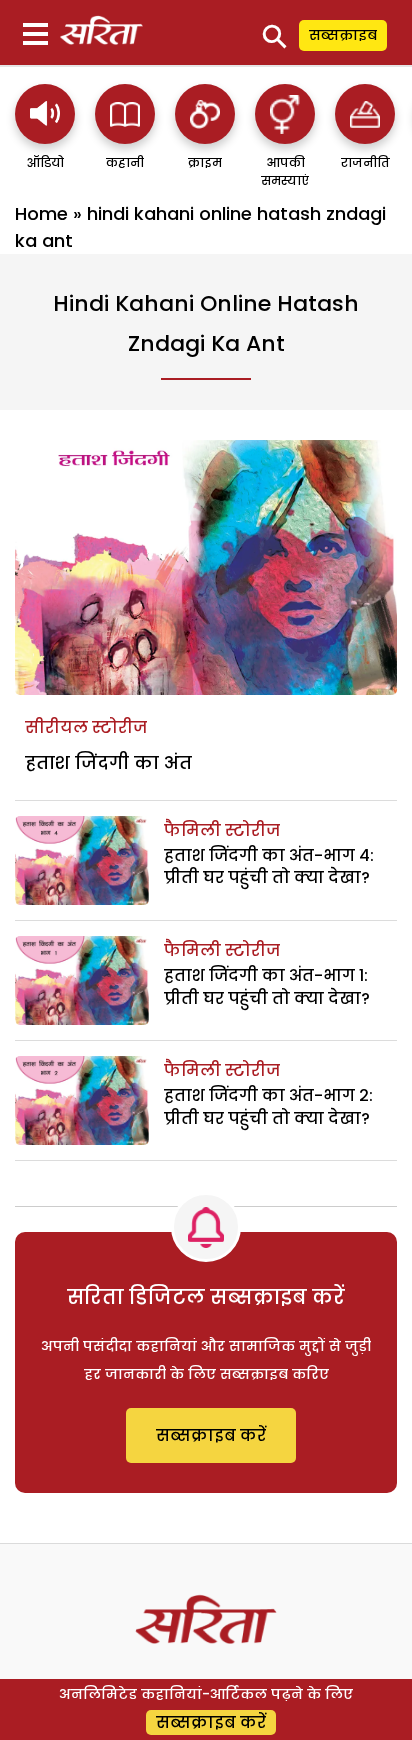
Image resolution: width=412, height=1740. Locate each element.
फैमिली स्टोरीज (222, 830)
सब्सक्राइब (343, 35)
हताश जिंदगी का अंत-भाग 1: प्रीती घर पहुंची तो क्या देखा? (267, 986)
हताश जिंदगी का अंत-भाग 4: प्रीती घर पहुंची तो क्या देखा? (269, 866)
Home (41, 213)
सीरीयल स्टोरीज (86, 727)
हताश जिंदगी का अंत (108, 762)
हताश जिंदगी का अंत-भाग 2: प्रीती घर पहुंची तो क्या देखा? (268, 1106)
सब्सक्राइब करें (211, 1435)
